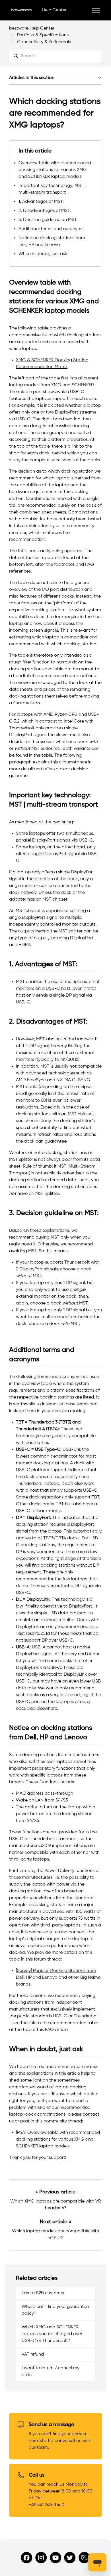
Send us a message (52, 2425)
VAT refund (33, 2354)
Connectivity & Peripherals (44, 42)
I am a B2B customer (43, 2293)
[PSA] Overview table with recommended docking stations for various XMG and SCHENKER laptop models (58, 2139)
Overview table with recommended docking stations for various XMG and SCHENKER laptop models (55, 170)
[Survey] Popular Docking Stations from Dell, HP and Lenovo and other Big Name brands (58, 1978)
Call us (37, 2475)
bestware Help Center (32, 28)
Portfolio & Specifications (43, 35)
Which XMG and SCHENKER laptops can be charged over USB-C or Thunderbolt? (52, 2334)
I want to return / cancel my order (51, 2372)
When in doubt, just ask (43, 254)
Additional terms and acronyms (51, 229)
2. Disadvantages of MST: (45, 211)
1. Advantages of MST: (41, 202)
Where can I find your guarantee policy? (55, 2310)
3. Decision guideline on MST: (48, 220)
